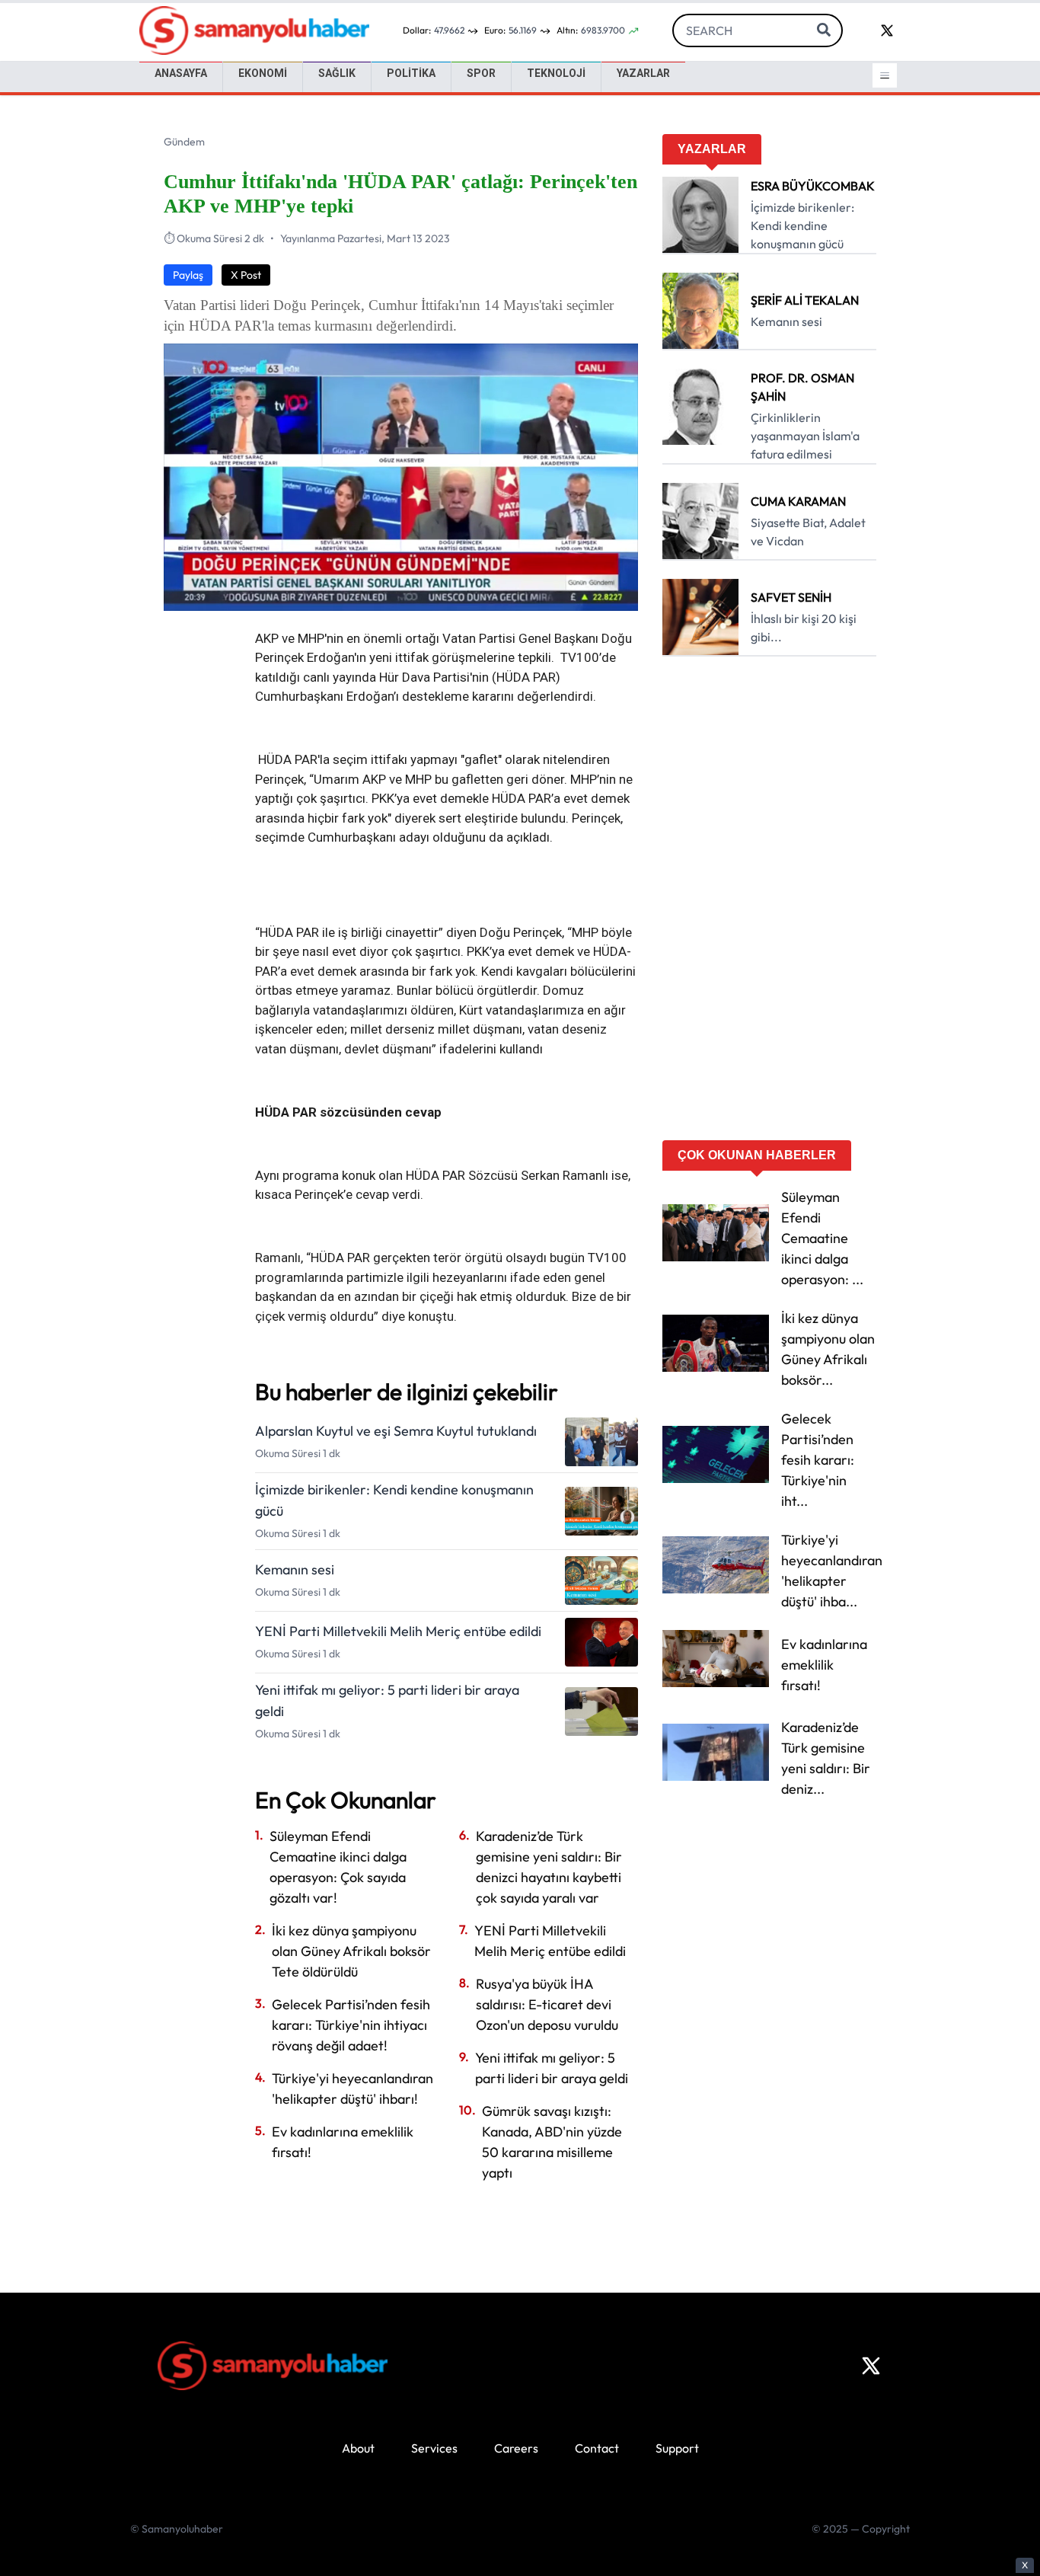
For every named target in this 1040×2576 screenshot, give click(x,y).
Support (677, 2448)
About (358, 2448)
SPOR (481, 73)
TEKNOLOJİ (556, 73)
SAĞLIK (337, 73)
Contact (597, 2448)
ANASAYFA (181, 73)
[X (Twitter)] (871, 2366)
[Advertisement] (769, 903)
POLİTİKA (411, 73)
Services (434, 2448)
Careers (516, 2448)
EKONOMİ (263, 73)
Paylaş (188, 275)
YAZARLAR (643, 73)
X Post (246, 275)
